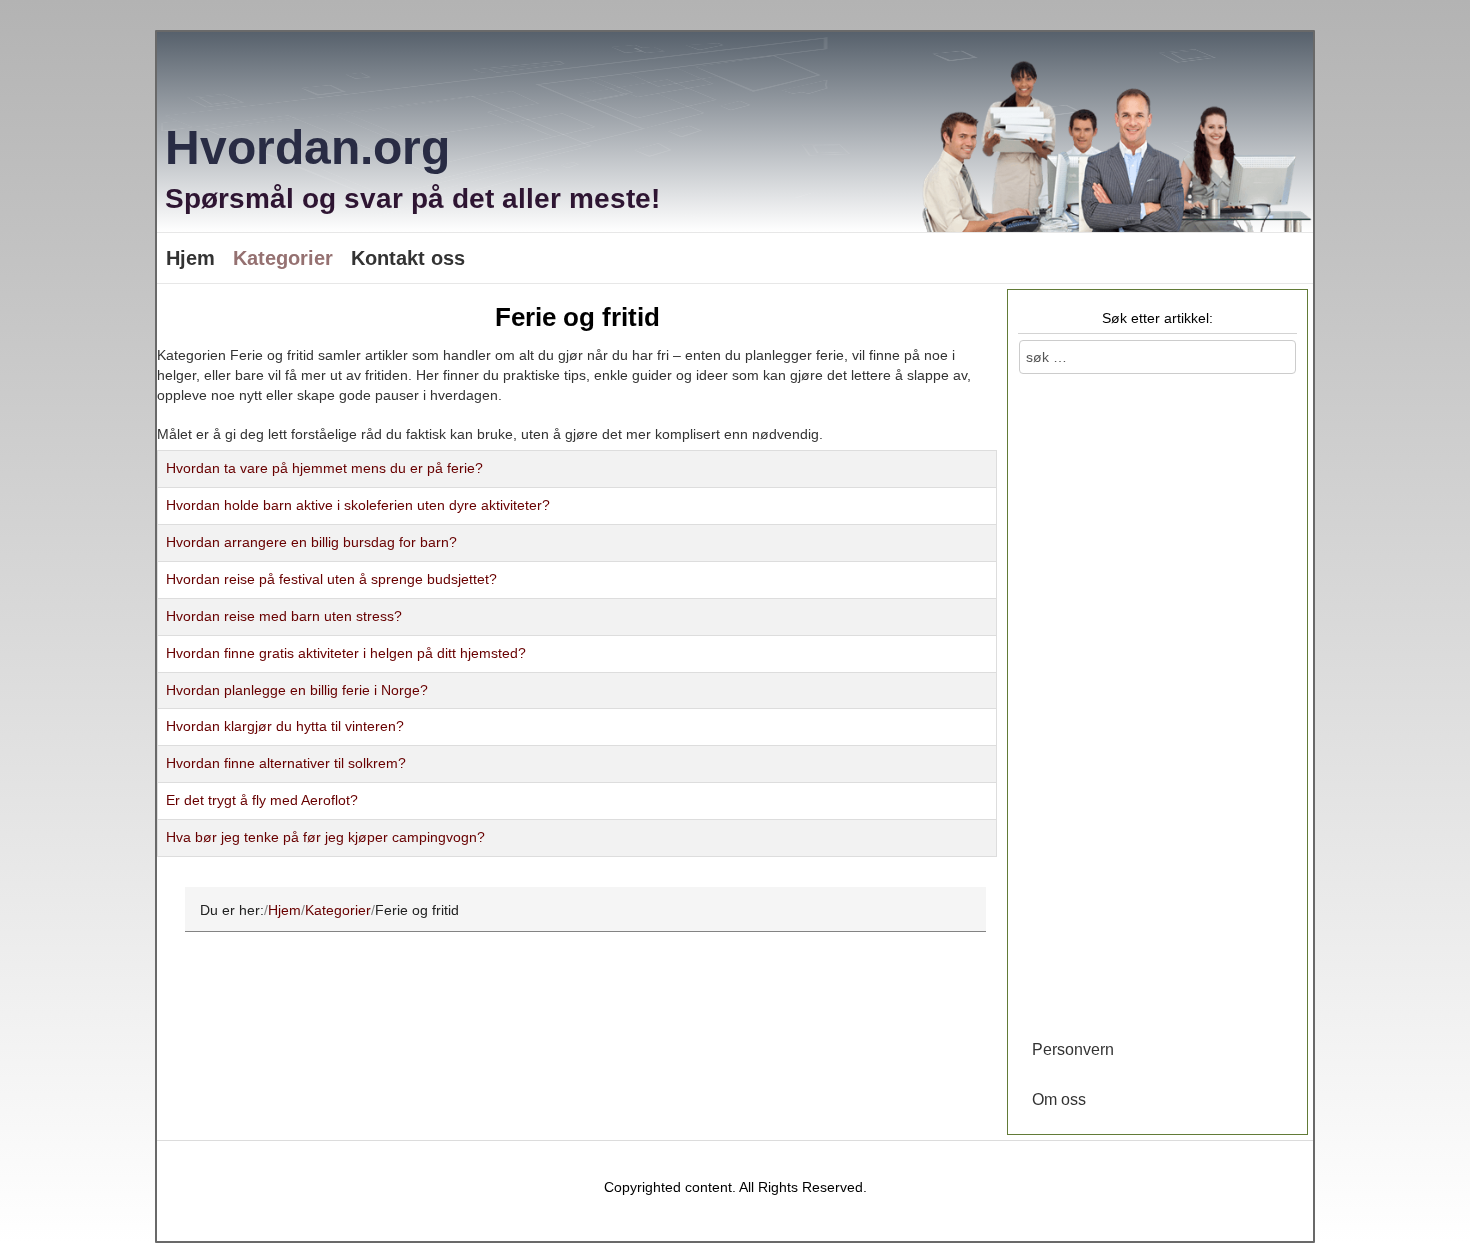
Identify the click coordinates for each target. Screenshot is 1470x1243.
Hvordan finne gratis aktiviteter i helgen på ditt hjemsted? (346, 653)
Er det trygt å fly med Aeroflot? (262, 800)
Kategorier (283, 258)
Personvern (1073, 1049)
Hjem (190, 258)
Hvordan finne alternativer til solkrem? (286, 763)
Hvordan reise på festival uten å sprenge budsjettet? (331, 579)
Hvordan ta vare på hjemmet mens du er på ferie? (324, 468)
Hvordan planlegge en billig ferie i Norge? (297, 690)
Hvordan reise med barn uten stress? (284, 616)
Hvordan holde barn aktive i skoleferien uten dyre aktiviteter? (358, 505)
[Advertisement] (1157, 702)
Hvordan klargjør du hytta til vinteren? (285, 726)
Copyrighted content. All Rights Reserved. (735, 1187)
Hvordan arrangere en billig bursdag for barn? (311, 542)
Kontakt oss (408, 258)
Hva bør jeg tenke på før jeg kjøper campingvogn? (325, 837)
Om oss (1059, 1099)
